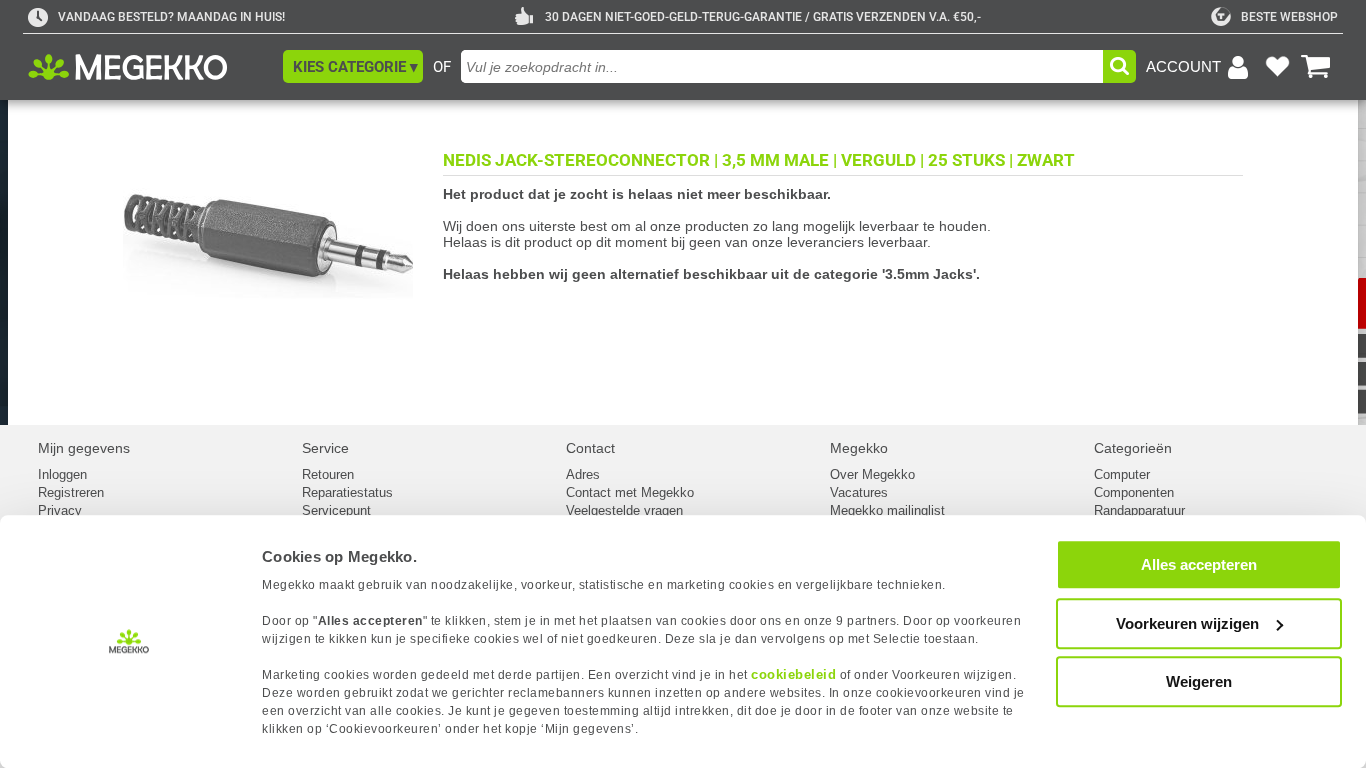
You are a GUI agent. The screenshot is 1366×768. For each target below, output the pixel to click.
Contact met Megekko (630, 492)
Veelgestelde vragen (624, 510)
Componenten (1134, 492)
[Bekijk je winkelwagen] (1316, 67)
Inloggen (62, 474)
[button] (353, 66)
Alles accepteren (1199, 564)
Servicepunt (336, 510)
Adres (583, 474)
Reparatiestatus (347, 492)
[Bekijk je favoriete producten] (1277, 67)
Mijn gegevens (84, 448)
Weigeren (1199, 681)
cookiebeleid (793, 674)
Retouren (328, 474)
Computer (1122, 474)
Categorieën (1133, 448)
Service (325, 448)
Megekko (859, 448)
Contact (590, 448)
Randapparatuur (1139, 510)
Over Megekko (872, 474)
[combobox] (782, 66)
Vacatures (859, 492)
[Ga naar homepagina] (150, 67)
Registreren (71, 492)
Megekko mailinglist (887, 510)
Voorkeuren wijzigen (1187, 623)
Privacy (60, 510)
